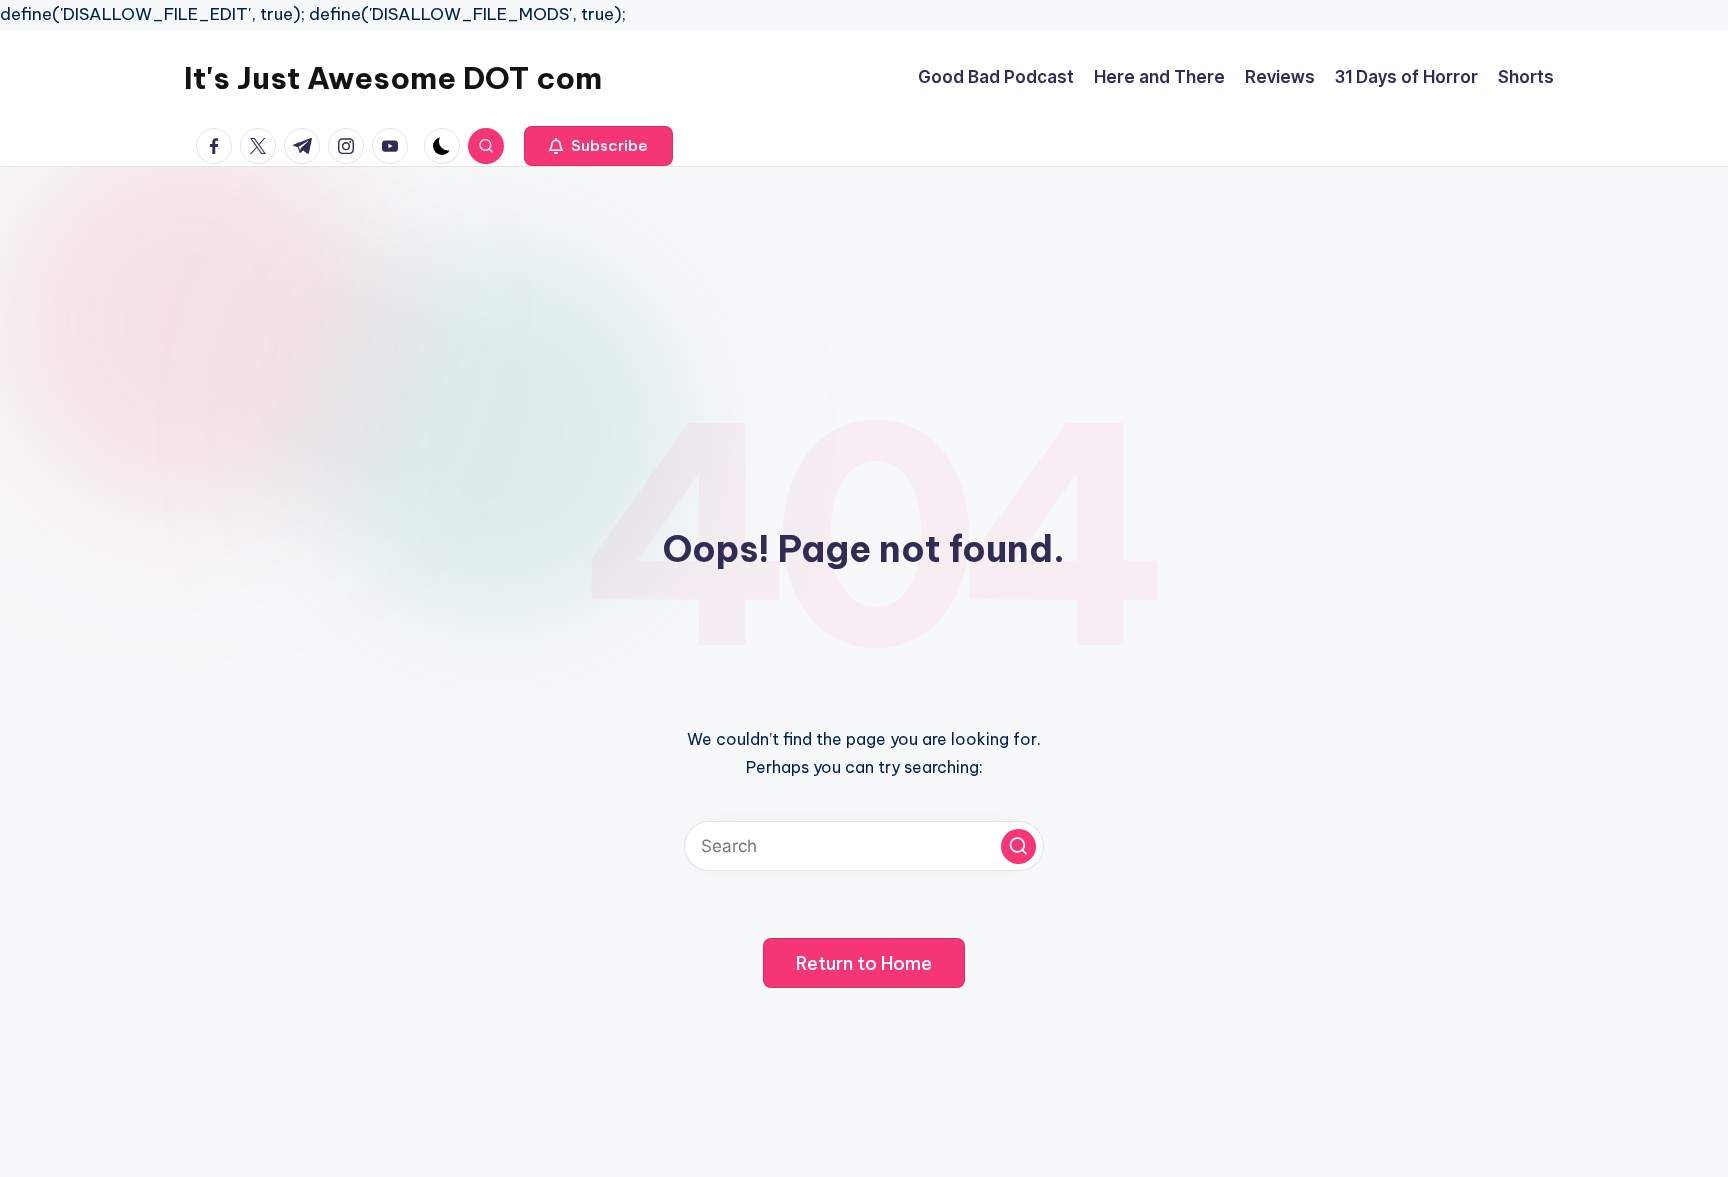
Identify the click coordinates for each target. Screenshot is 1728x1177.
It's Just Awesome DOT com (393, 78)
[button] (598, 146)
